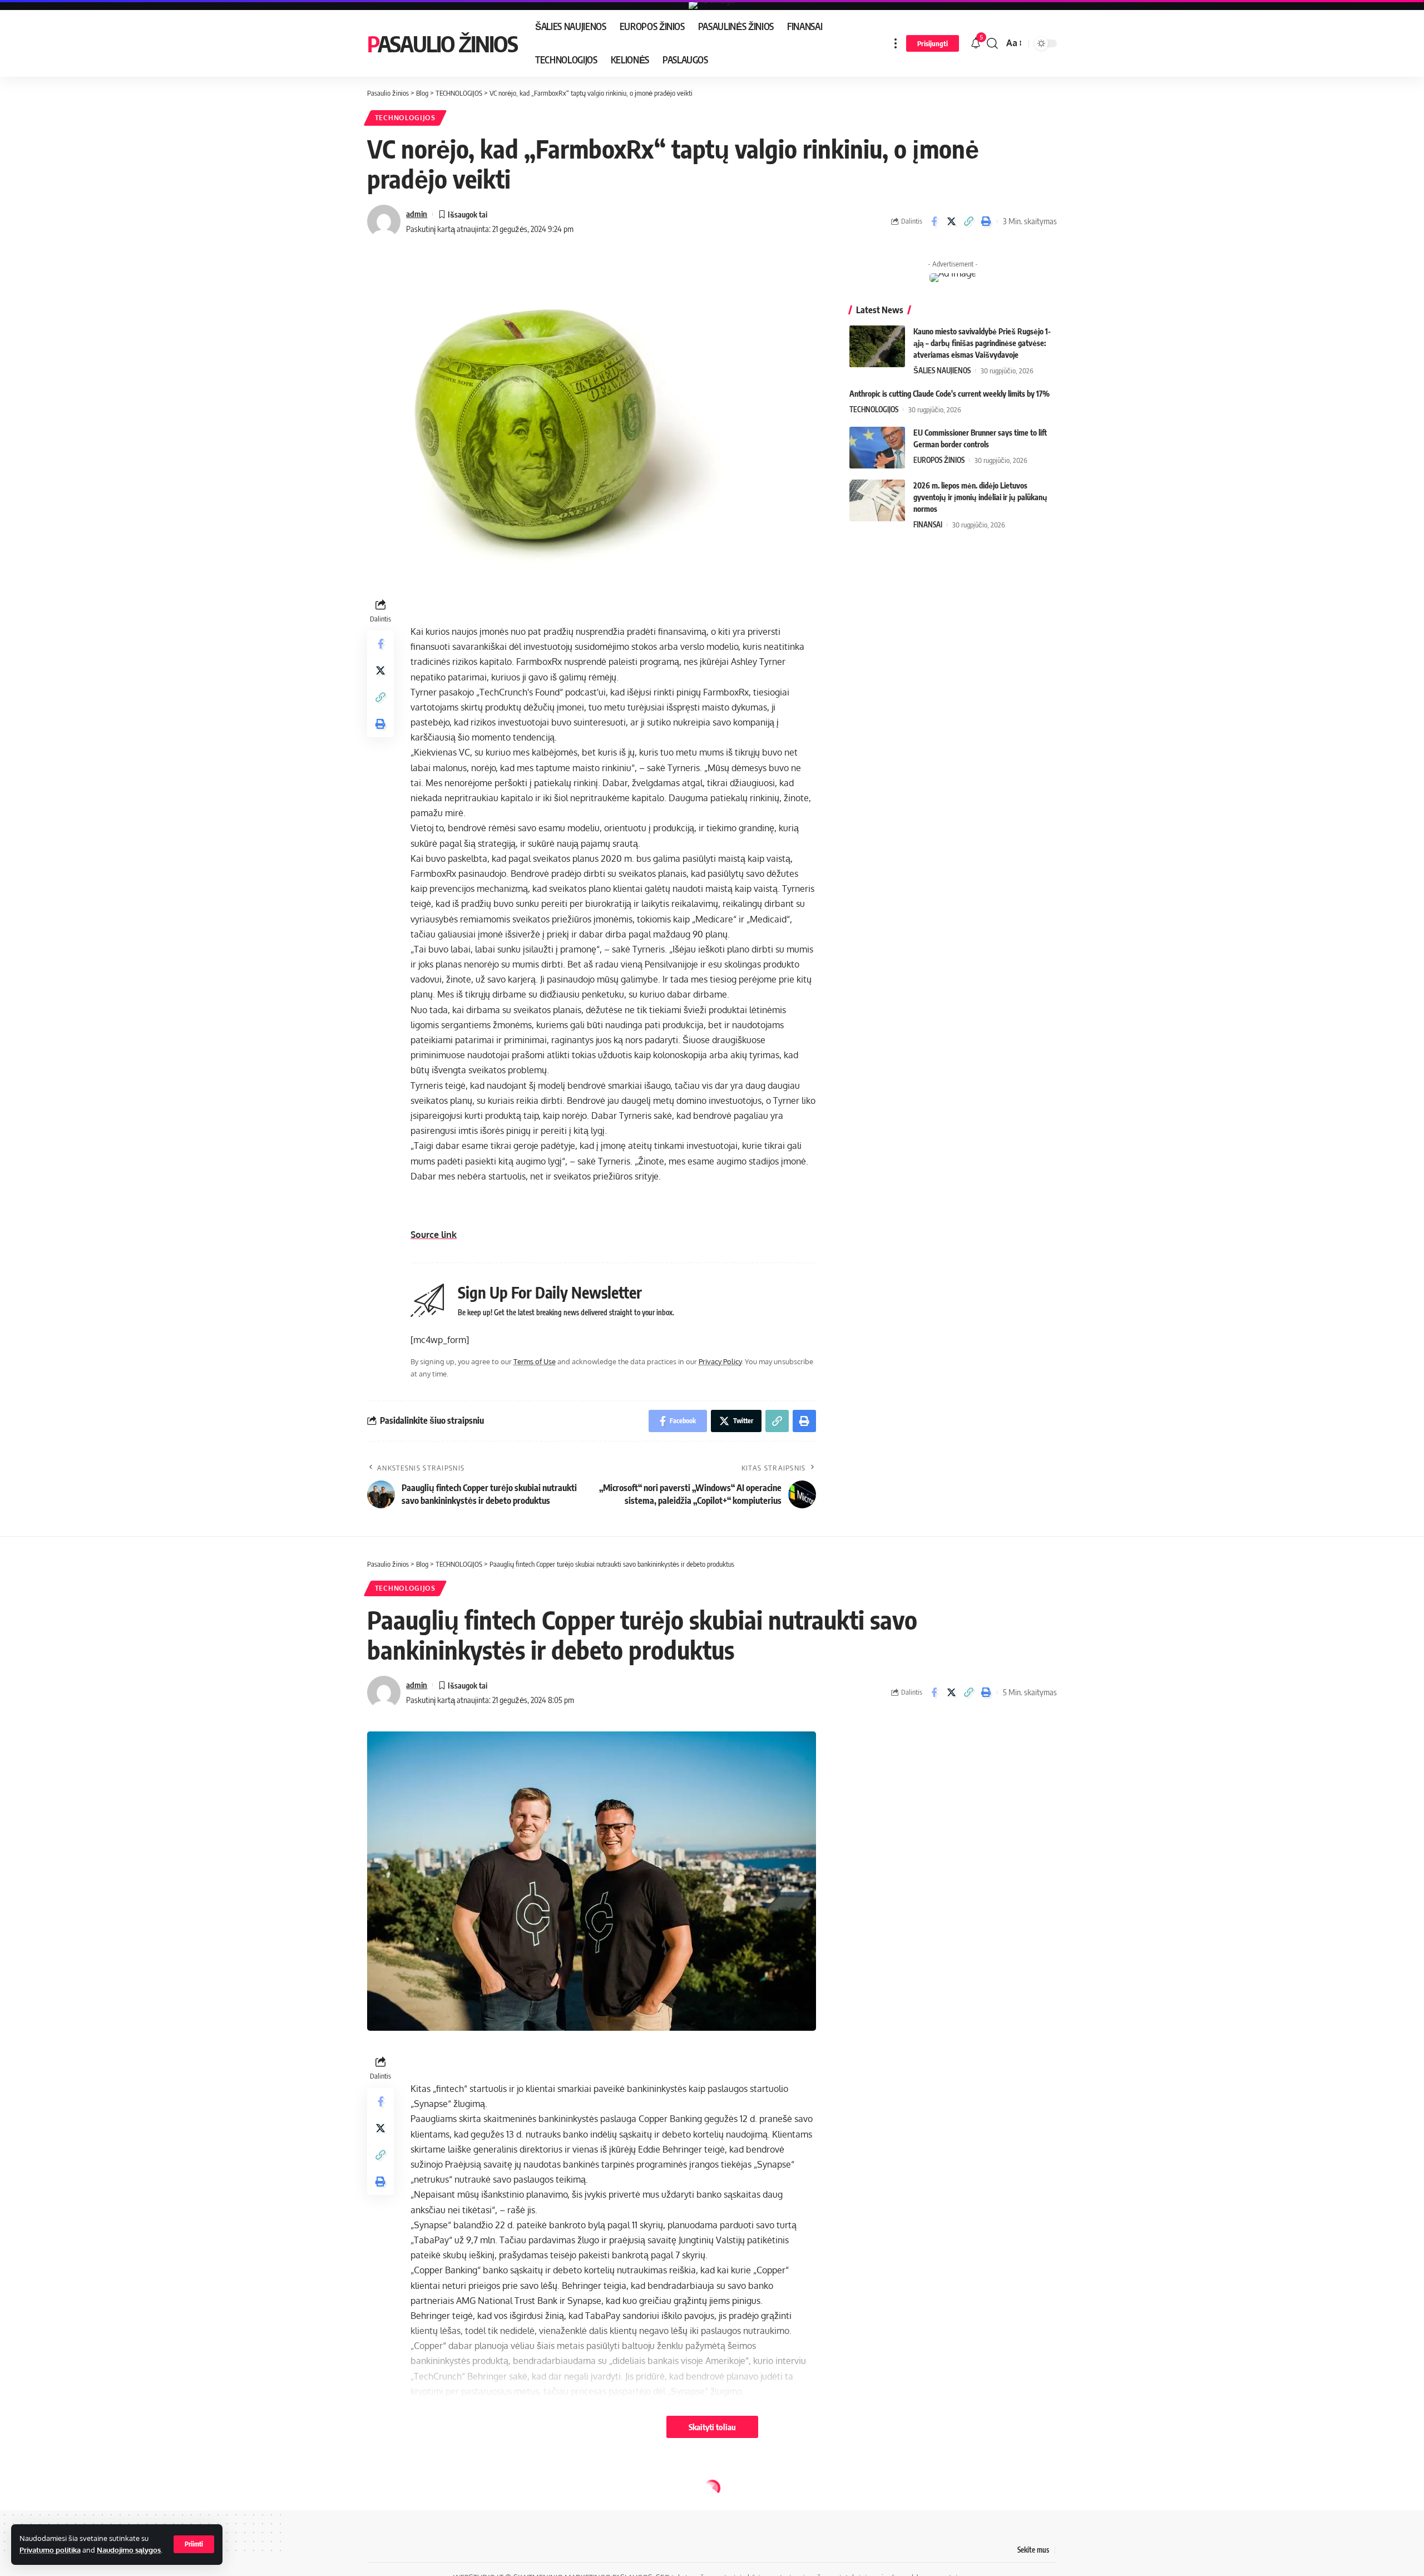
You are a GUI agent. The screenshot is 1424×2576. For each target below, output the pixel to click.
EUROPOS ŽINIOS (939, 460)
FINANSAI (928, 525)
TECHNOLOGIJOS (405, 118)
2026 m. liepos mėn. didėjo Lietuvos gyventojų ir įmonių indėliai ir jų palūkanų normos (980, 497)
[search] (992, 43)
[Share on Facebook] (934, 221)
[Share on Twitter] (951, 221)
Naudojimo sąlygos (129, 2550)
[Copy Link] (968, 221)
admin (417, 214)
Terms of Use (535, 1361)
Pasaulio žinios (442, 43)
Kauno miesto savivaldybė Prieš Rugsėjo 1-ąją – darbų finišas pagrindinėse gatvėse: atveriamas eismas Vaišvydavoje (982, 343)
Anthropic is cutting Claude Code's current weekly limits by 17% (950, 394)
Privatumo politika (50, 2550)
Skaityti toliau (712, 2427)
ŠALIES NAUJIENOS (942, 371)
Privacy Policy (720, 1361)
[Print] (986, 221)
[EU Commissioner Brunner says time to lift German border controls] (877, 448)
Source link (434, 1235)
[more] (896, 43)
